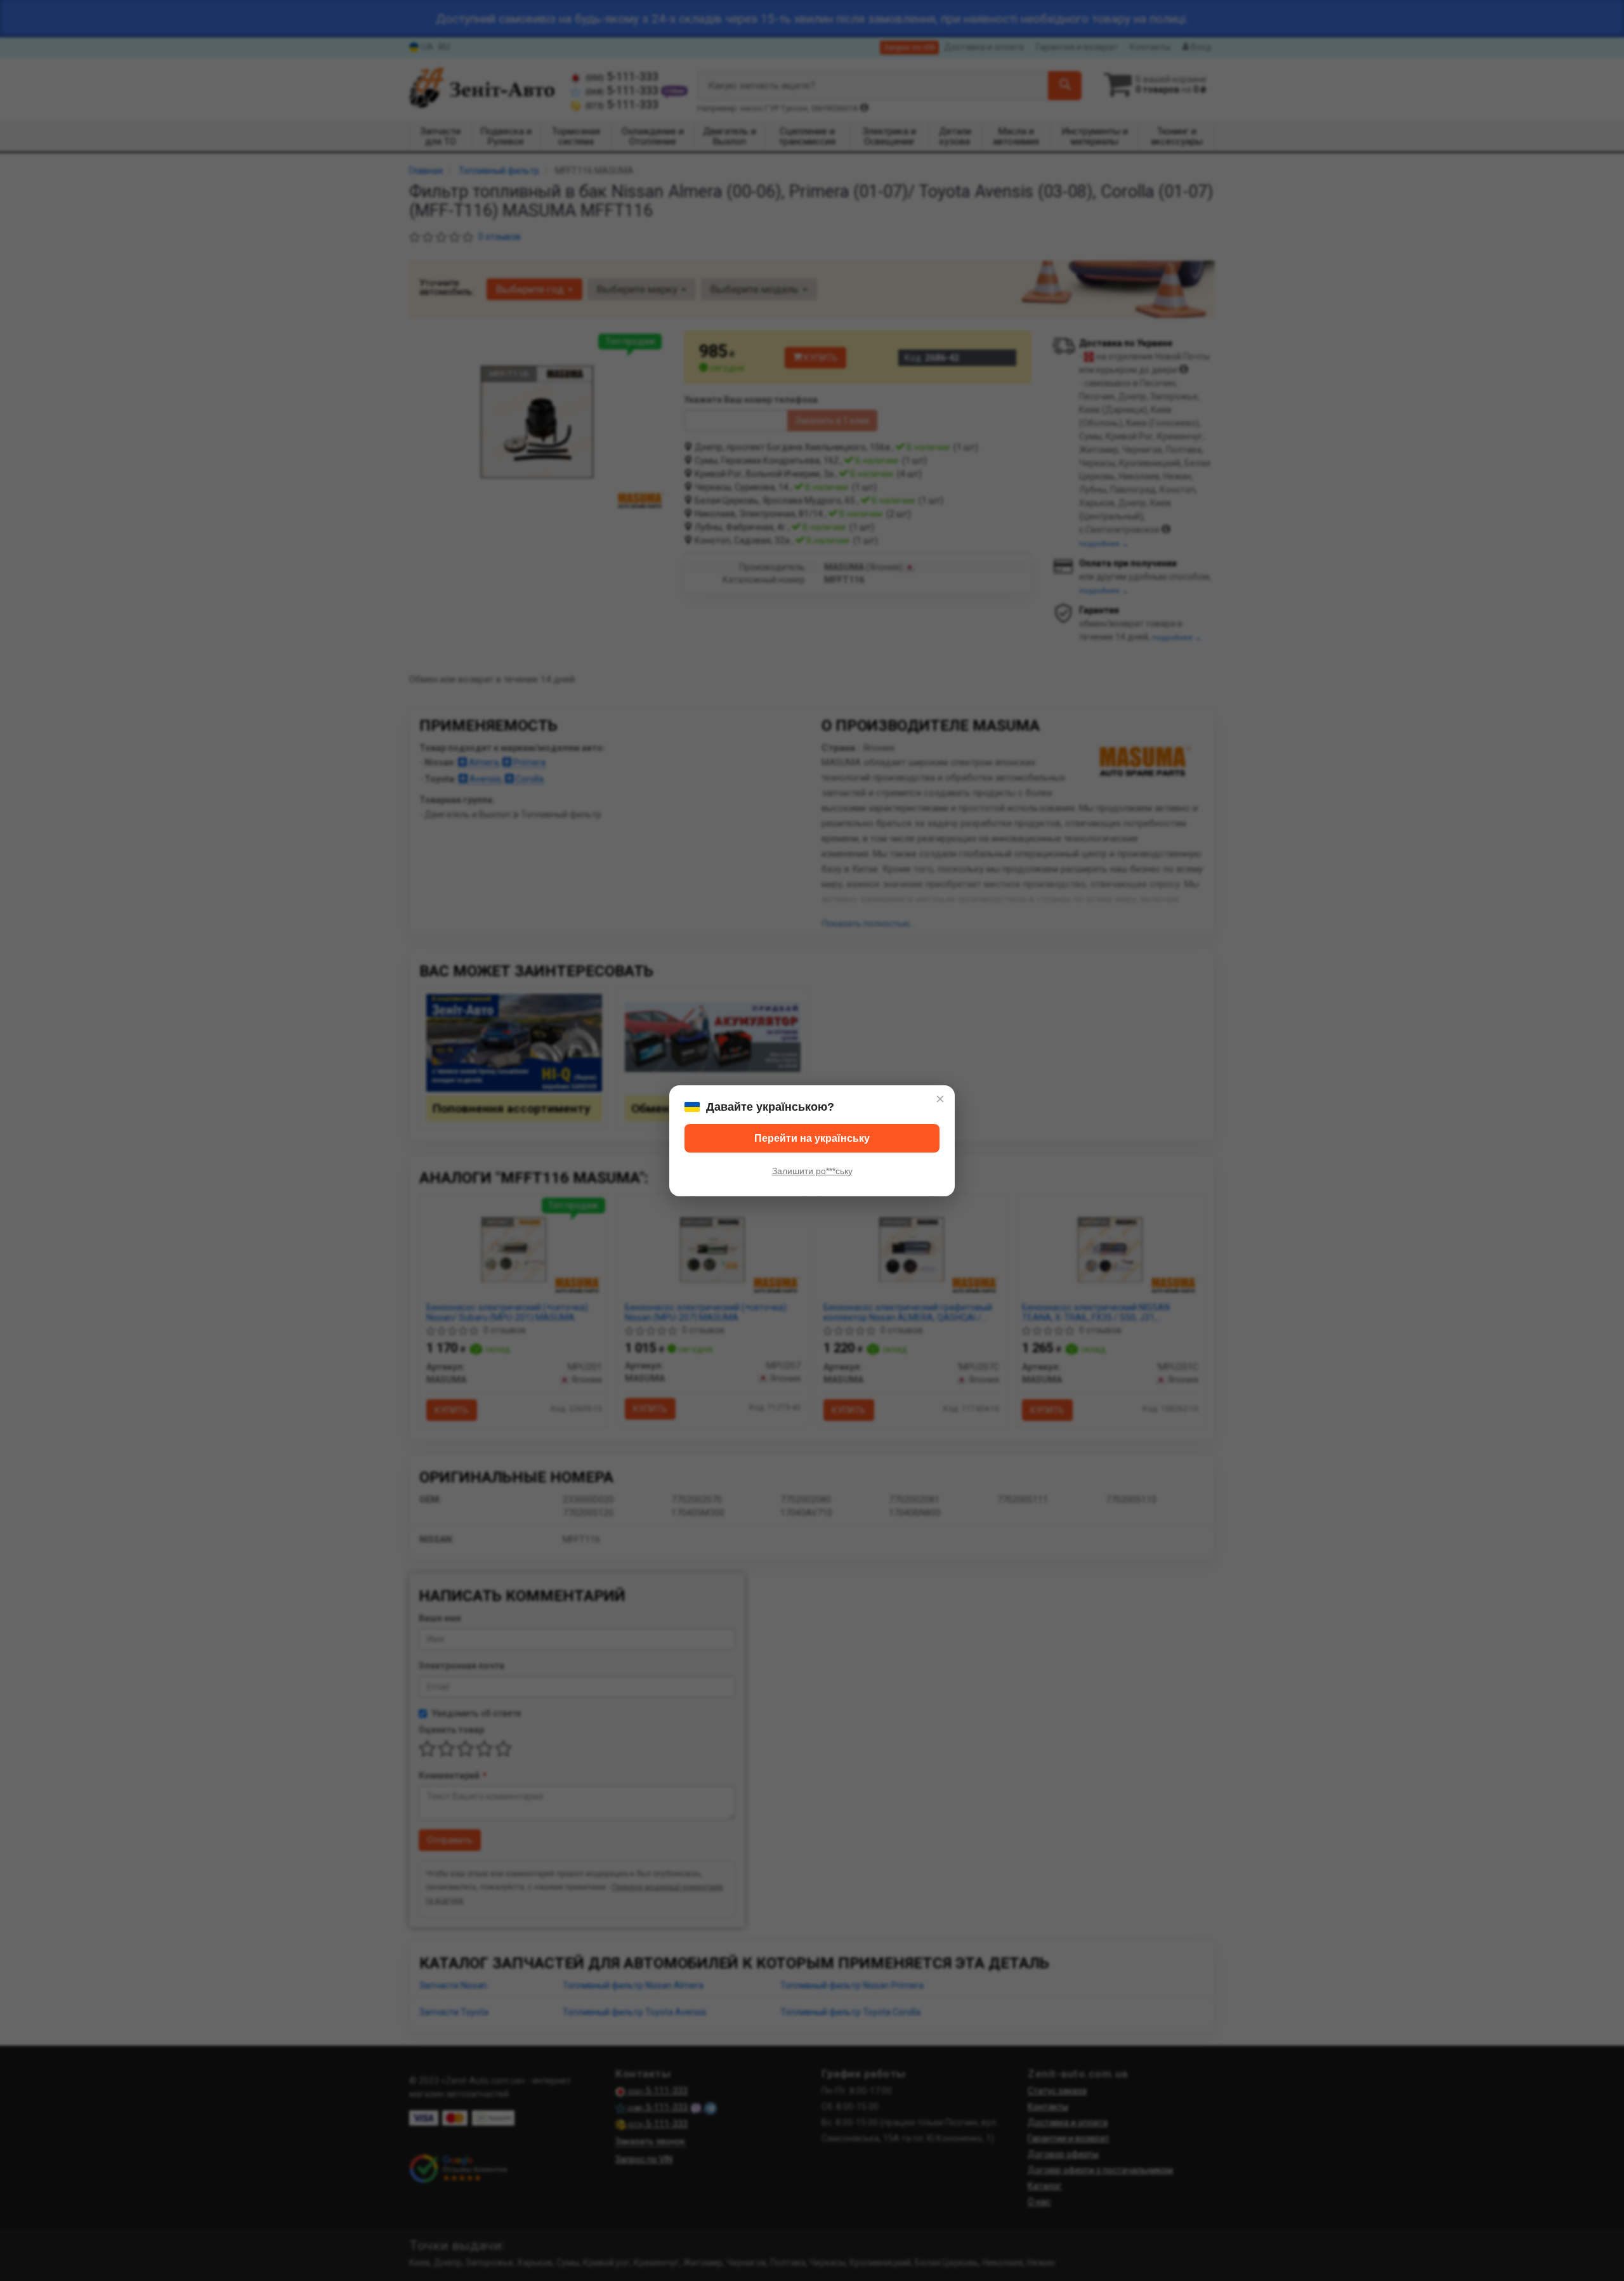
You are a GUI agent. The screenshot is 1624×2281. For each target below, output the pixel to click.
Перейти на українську (812, 1138)
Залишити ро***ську (812, 1171)
